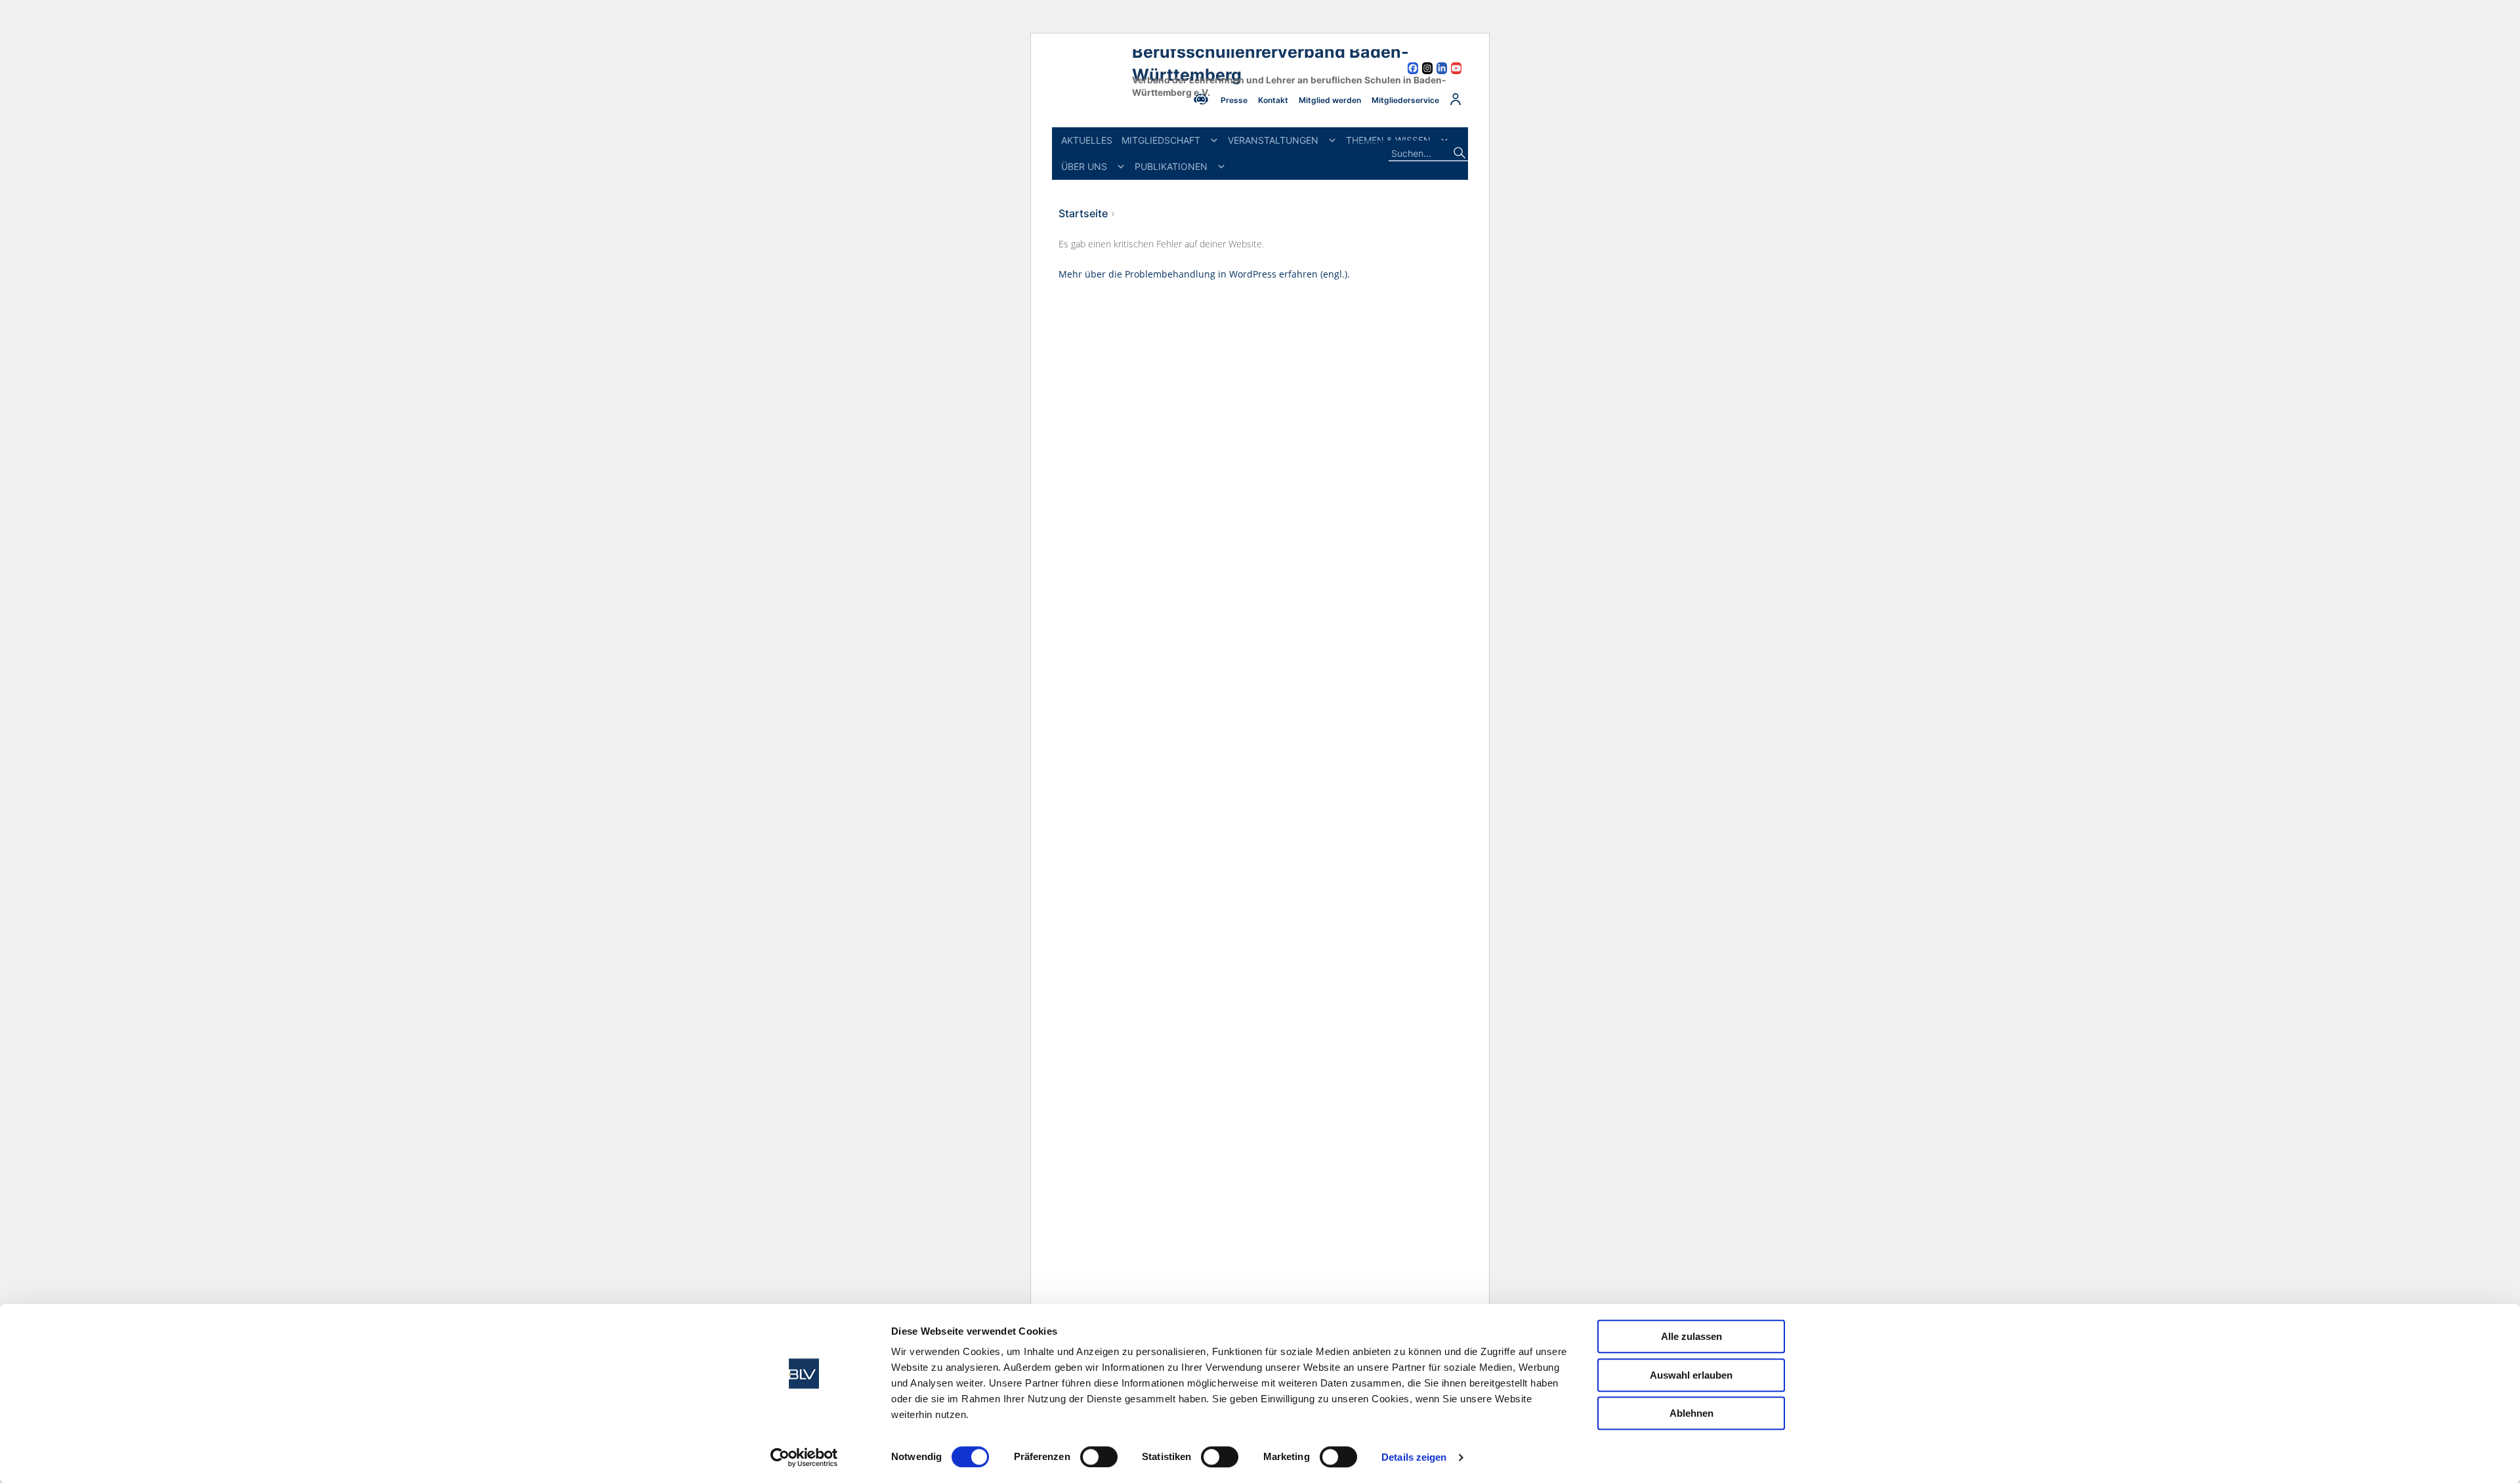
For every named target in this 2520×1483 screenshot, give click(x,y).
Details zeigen (1414, 1457)
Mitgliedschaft (1161, 140)
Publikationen (1171, 166)
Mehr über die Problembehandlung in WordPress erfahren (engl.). (1204, 274)
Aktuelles (1087, 140)
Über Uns (1084, 166)
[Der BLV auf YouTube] (1456, 70)
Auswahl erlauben (1691, 1375)
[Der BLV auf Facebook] (1413, 70)
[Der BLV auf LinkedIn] (1442, 70)
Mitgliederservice (1405, 100)
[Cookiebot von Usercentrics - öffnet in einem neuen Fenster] (804, 1457)
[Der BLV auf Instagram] (1427, 70)
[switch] (1099, 1457)
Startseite (1083, 213)
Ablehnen (1691, 1413)
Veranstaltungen (1273, 140)
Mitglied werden (1330, 100)
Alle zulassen (1691, 1336)
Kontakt (1273, 100)
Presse (1234, 100)
